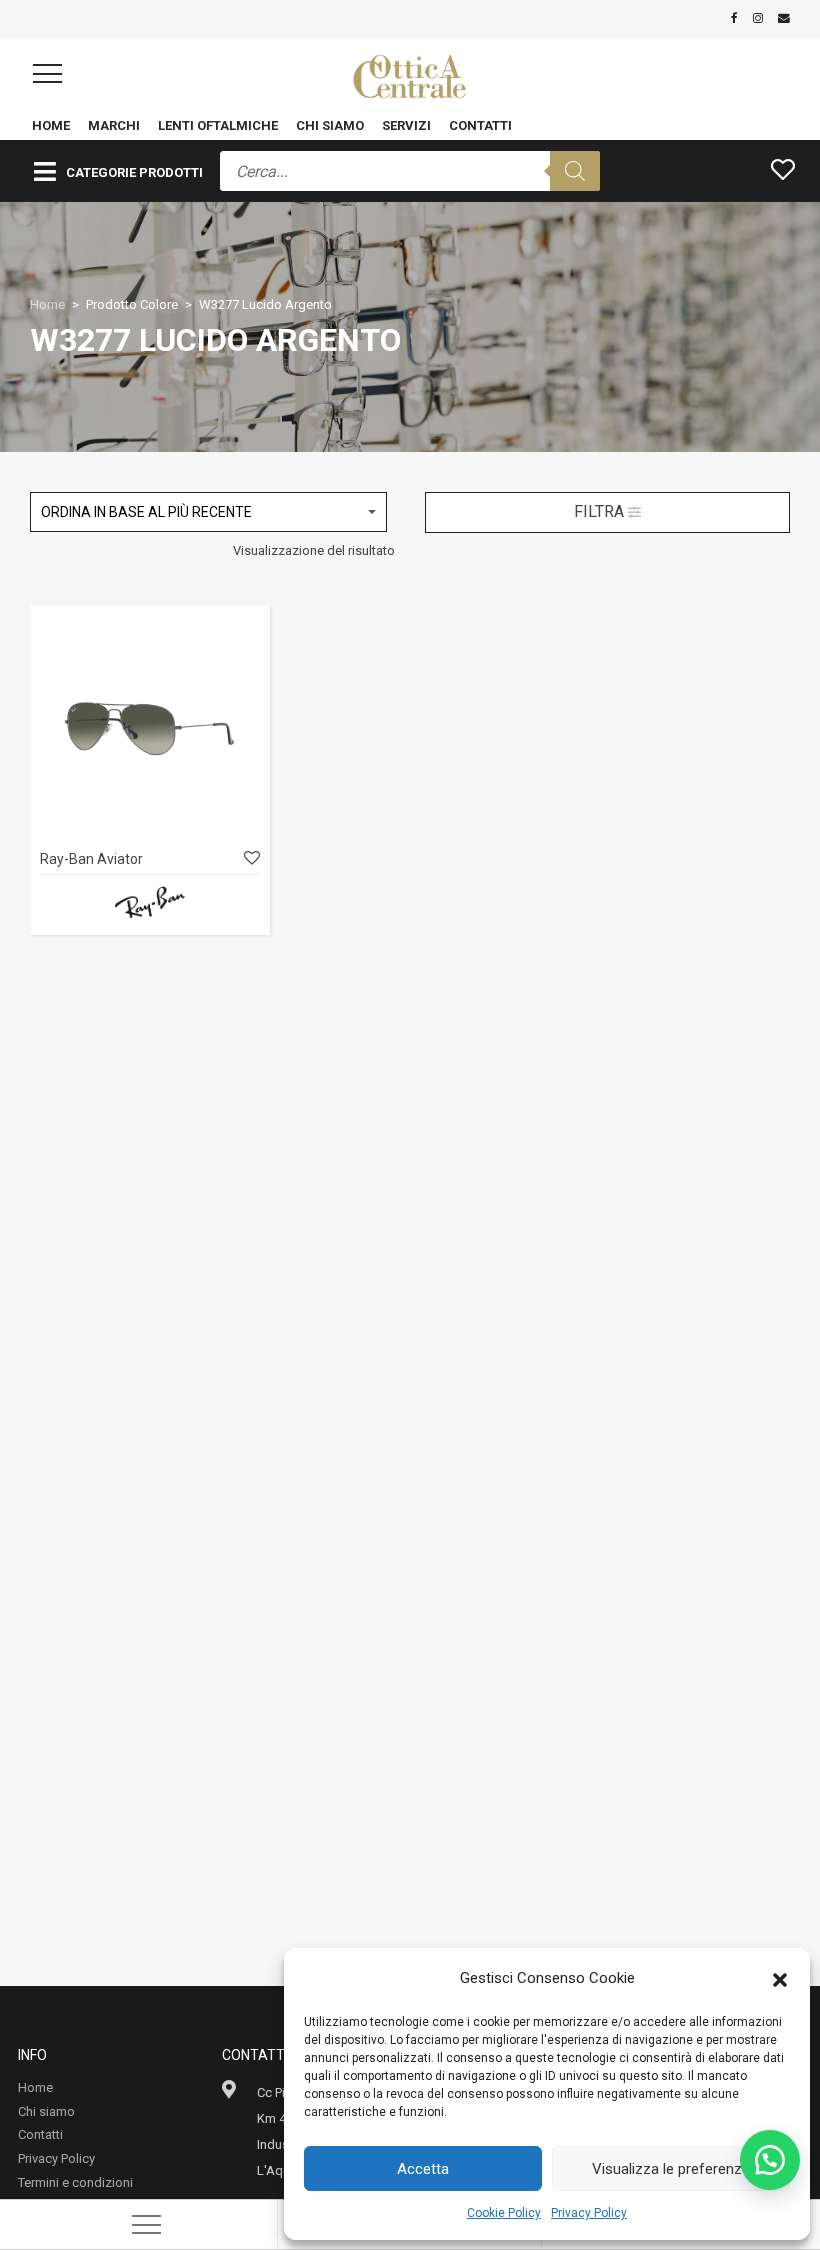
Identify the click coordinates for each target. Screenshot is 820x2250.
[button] (780, 1978)
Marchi (114, 125)
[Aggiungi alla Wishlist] (250, 858)
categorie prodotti (134, 172)
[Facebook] (734, 18)
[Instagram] (758, 18)
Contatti (480, 125)
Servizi (406, 125)
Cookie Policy (504, 2213)
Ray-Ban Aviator (91, 859)
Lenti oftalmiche (218, 125)
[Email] (784, 18)
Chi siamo (330, 125)
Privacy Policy (589, 2213)
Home (51, 125)
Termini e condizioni (75, 2182)
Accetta (423, 2169)
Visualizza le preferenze (671, 2169)
